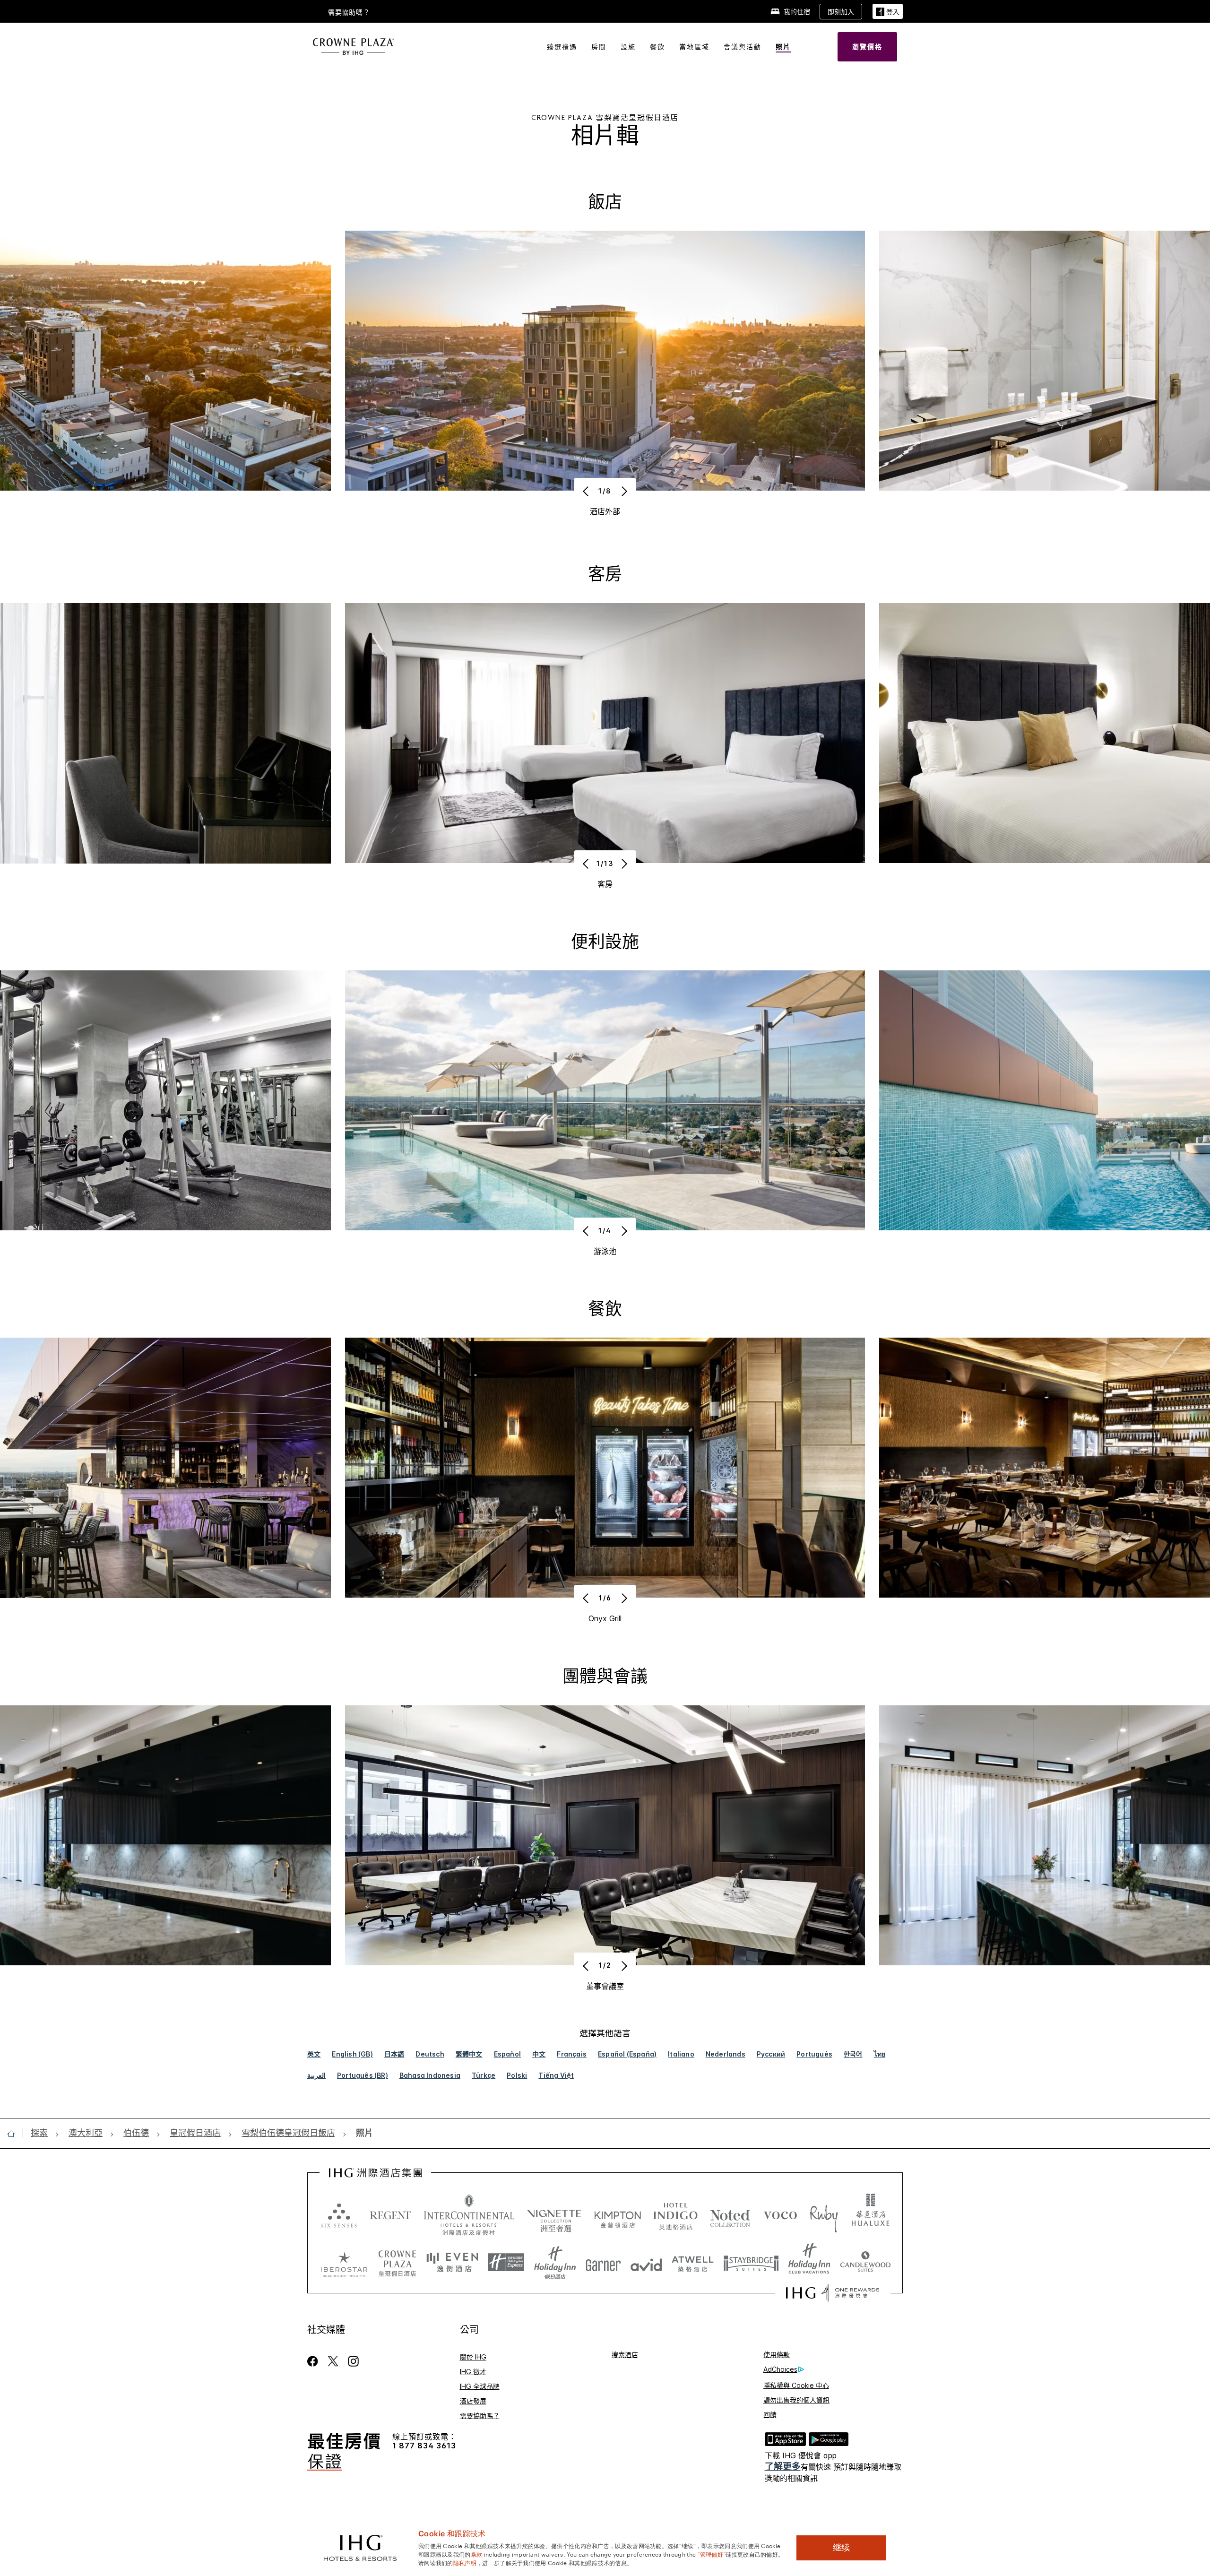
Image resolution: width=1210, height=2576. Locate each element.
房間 (599, 47)
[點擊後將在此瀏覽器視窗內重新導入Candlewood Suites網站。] (865, 2263)
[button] (888, 12)
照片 (783, 47)
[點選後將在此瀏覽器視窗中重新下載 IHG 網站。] (376, 2173)
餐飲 (657, 47)
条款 (477, 2554)
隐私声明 (465, 2562)
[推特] (333, 2361)
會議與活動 (743, 47)
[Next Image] (623, 491)
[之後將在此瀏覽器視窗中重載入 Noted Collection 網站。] (730, 2215)
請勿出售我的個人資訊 (796, 2400)
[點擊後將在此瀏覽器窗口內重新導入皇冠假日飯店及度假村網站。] (397, 2263)
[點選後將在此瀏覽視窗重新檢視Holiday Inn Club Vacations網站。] (809, 2263)
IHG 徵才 (473, 2372)
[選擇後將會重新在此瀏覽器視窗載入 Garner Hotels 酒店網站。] (603, 2263)
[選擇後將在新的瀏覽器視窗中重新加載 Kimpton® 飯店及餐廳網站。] (618, 2215)
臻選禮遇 (562, 47)
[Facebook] (315, 2361)
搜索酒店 (625, 2355)
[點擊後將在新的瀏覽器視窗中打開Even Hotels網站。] (452, 2263)
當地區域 (694, 47)
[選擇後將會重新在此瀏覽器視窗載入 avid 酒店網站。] (646, 2263)
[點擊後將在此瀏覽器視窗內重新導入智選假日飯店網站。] (506, 2263)
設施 (628, 47)
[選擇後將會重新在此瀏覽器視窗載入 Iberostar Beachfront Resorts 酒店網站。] (344, 2263)
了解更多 (783, 2467)
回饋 (770, 2415)
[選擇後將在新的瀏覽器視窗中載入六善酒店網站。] (339, 2215)
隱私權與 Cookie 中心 (796, 2385)
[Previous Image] (587, 491)
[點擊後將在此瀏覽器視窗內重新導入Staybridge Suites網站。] (751, 2263)
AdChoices (780, 2369)
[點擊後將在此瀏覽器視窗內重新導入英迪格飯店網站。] (676, 2215)
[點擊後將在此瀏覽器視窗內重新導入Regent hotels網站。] (390, 2215)
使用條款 (777, 2355)
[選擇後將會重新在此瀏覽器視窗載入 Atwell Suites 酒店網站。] (693, 2263)
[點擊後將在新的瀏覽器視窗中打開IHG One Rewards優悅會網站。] (833, 2293)
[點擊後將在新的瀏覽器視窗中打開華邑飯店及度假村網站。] (871, 2215)
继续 (841, 2548)
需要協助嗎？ (349, 12)
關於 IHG (473, 2357)
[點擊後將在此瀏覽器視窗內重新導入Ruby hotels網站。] (824, 2215)
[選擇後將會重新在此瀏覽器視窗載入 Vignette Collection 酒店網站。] (554, 2213)
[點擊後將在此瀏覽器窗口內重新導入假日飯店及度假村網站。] (555, 2263)
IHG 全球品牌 (480, 2386)
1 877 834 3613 (424, 2446)
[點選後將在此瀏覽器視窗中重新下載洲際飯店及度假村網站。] (469, 2215)
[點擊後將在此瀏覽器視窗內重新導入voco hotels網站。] (780, 2215)
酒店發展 (473, 2401)
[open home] (15, 2134)
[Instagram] (353, 2361)
